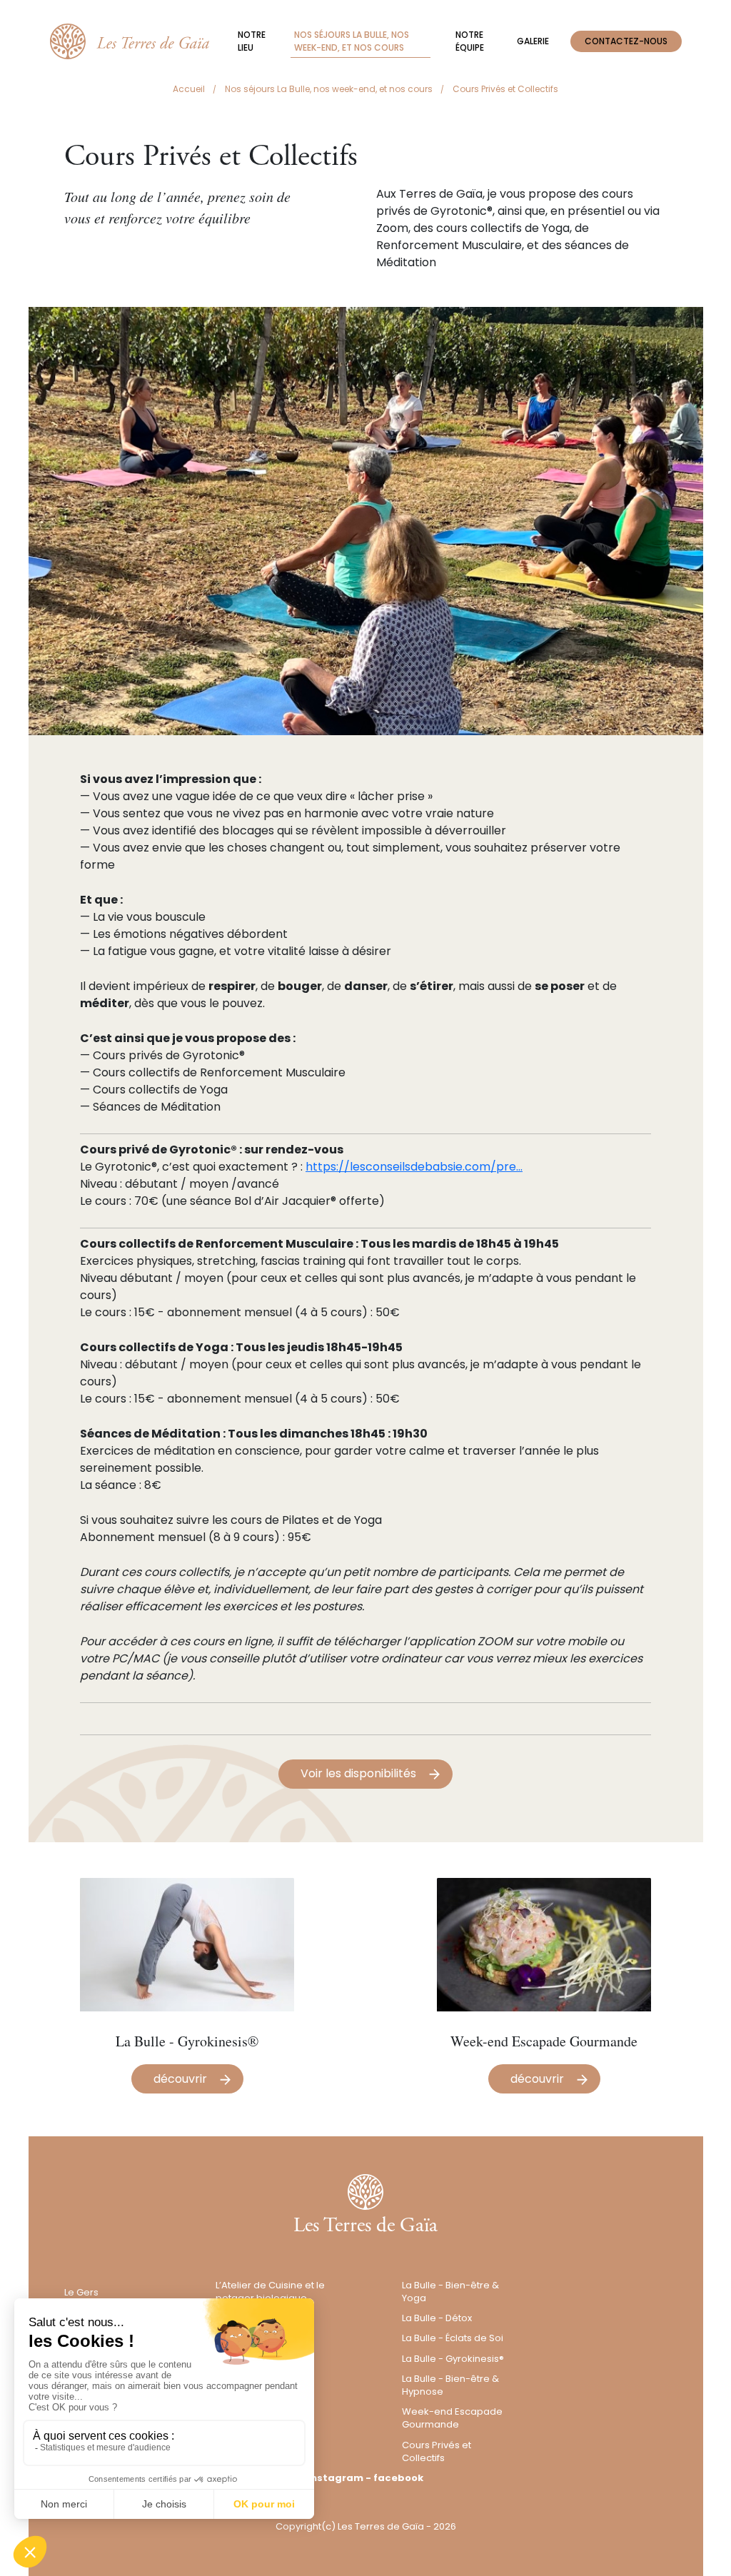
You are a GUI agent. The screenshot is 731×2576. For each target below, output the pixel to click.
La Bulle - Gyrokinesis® (453, 2359)
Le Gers (81, 2292)
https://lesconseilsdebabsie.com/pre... (414, 1167)
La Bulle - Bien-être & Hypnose (450, 2385)
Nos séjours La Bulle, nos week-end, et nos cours (352, 41)
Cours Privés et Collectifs (437, 2451)
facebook (398, 2478)
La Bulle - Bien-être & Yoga (450, 2292)
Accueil (189, 89)
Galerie (533, 41)
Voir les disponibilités (358, 1773)
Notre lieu (252, 41)
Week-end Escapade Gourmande (452, 2418)
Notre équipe (470, 41)
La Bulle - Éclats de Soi (453, 2338)
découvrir (180, 2079)
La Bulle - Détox (437, 2318)
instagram (336, 2478)
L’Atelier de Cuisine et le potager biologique (270, 2292)
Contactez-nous (626, 41)
